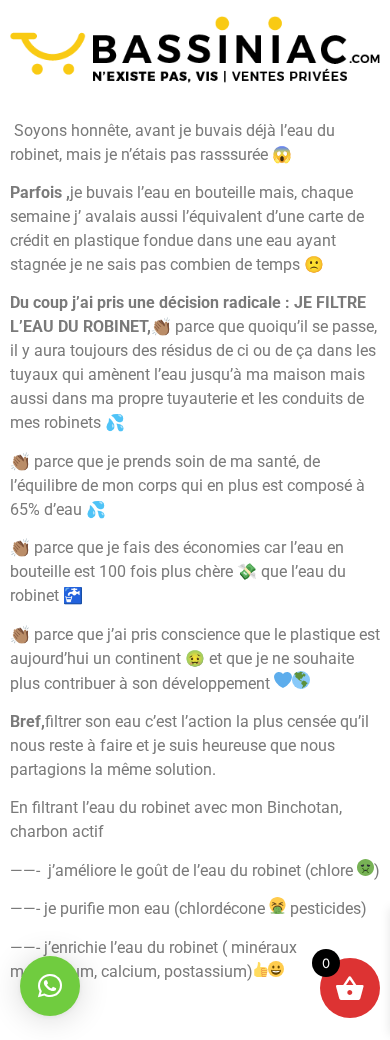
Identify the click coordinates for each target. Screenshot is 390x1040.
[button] (50, 986)
